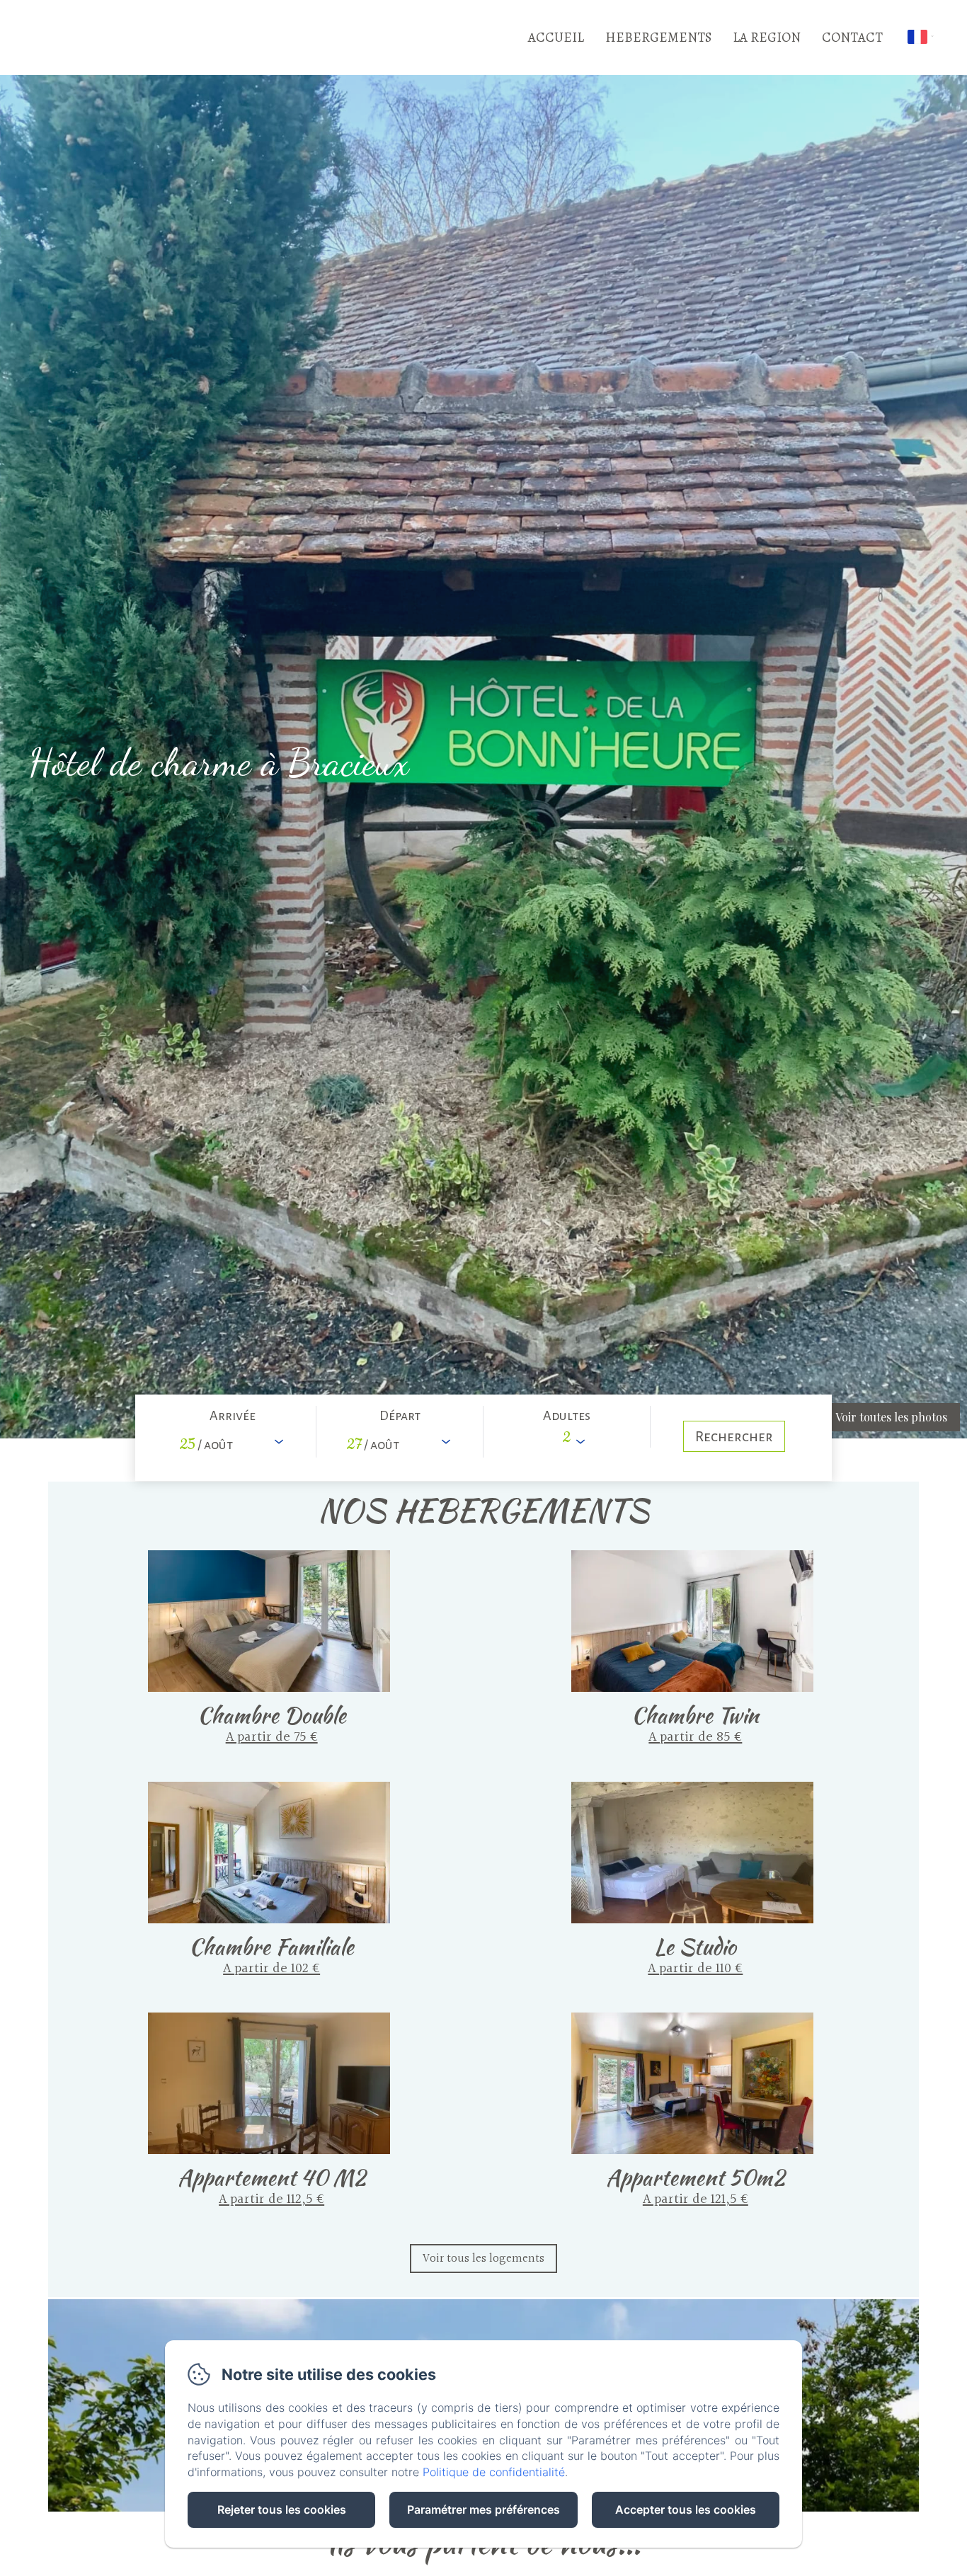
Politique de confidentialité (494, 2472)
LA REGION (767, 38)
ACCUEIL (556, 38)
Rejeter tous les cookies (282, 2509)
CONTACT (852, 38)
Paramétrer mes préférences (483, 2509)
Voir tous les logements (483, 2259)
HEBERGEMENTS (658, 38)
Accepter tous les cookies (686, 2509)
